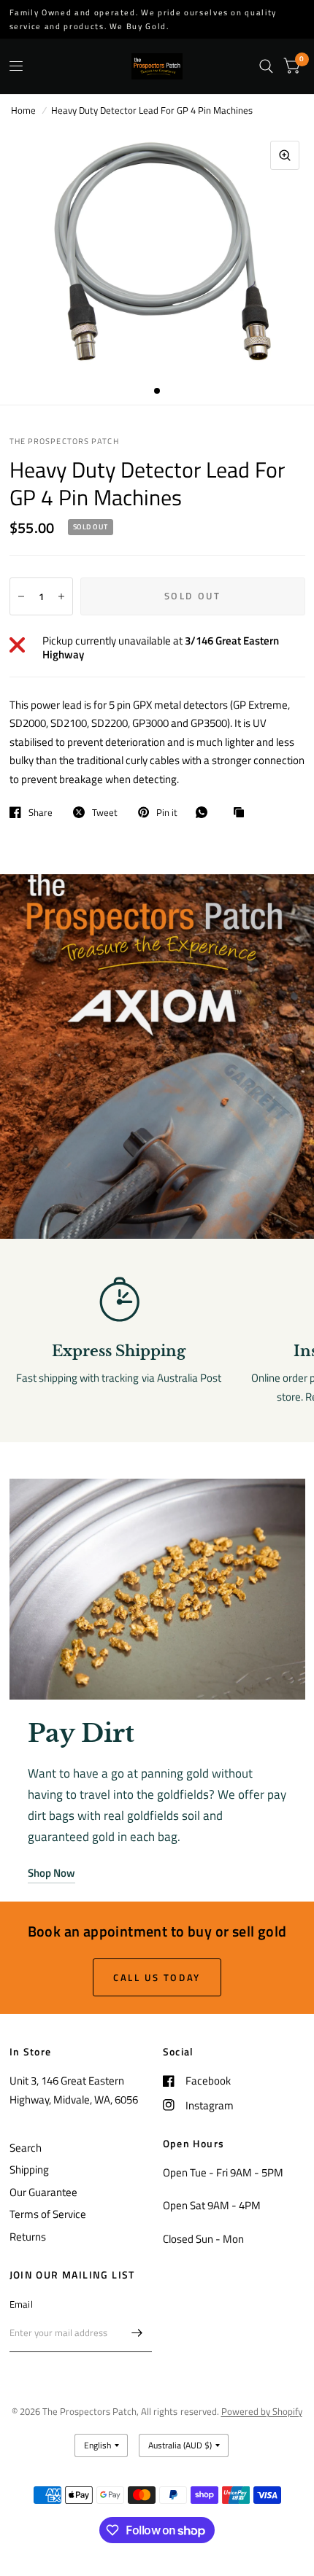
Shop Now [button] (51, 1873)
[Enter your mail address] (137, 2333)
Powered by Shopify (262, 2411)
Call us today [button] (157, 1977)
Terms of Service (48, 2214)
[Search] (266, 66)
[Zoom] (285, 155)
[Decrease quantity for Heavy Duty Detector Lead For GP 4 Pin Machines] (21, 596)
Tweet (105, 812)
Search (26, 2148)
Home (23, 110)
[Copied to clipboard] (242, 813)
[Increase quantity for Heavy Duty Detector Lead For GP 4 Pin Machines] (61, 596)
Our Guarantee (43, 2192)
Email (21, 2304)
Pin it (167, 812)
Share (41, 812)
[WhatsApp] (205, 812)
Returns (28, 2237)
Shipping (29, 2170)
